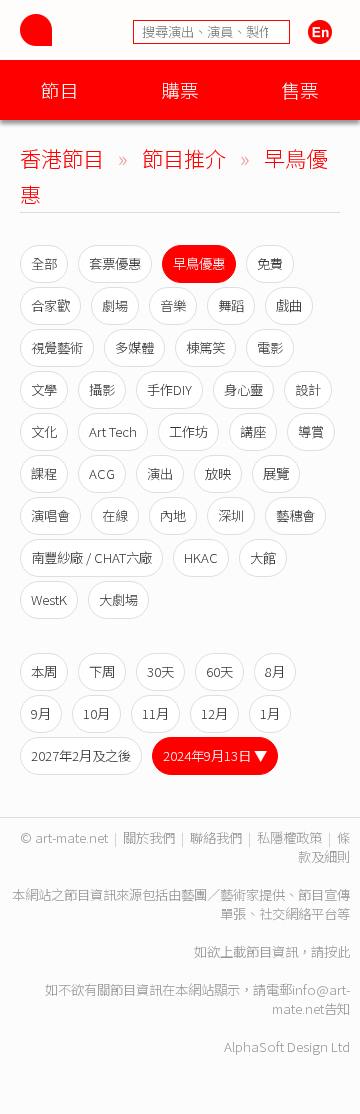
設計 (308, 389)
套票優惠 (115, 263)
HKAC (201, 557)
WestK (49, 599)
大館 (263, 557)
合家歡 (50, 305)
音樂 (173, 305)
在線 (115, 515)
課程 (44, 473)
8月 (275, 671)
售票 (300, 89)
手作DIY (169, 389)
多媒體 (134, 347)
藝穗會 (295, 515)
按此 (337, 951)
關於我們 (149, 837)
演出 (160, 473)
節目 (60, 89)
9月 (41, 713)
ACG (102, 473)
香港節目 (62, 157)
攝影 (102, 389)
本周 (44, 671)
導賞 (311, 431)
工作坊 (188, 431)
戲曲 (289, 305)
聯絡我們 (216, 837)
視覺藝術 (57, 347)
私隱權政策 (289, 837)
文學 (44, 389)
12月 (214, 713)
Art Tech (113, 431)
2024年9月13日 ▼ (215, 755)
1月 (270, 713)
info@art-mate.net (311, 999)
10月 (96, 713)
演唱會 (50, 515)
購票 (180, 89)
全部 (44, 263)
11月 (155, 713)
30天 (160, 671)
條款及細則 (324, 847)
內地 (173, 515)
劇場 (115, 305)
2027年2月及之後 (81, 755)
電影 (270, 347)
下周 (102, 671)
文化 (44, 431)
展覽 (276, 473)
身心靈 (243, 389)
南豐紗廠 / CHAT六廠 (91, 557)
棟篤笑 (205, 347)
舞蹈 (231, 305)
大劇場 (118, 599)
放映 (218, 473)
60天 (219, 671)
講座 (253, 431)
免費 (270, 263)
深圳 (231, 515)
